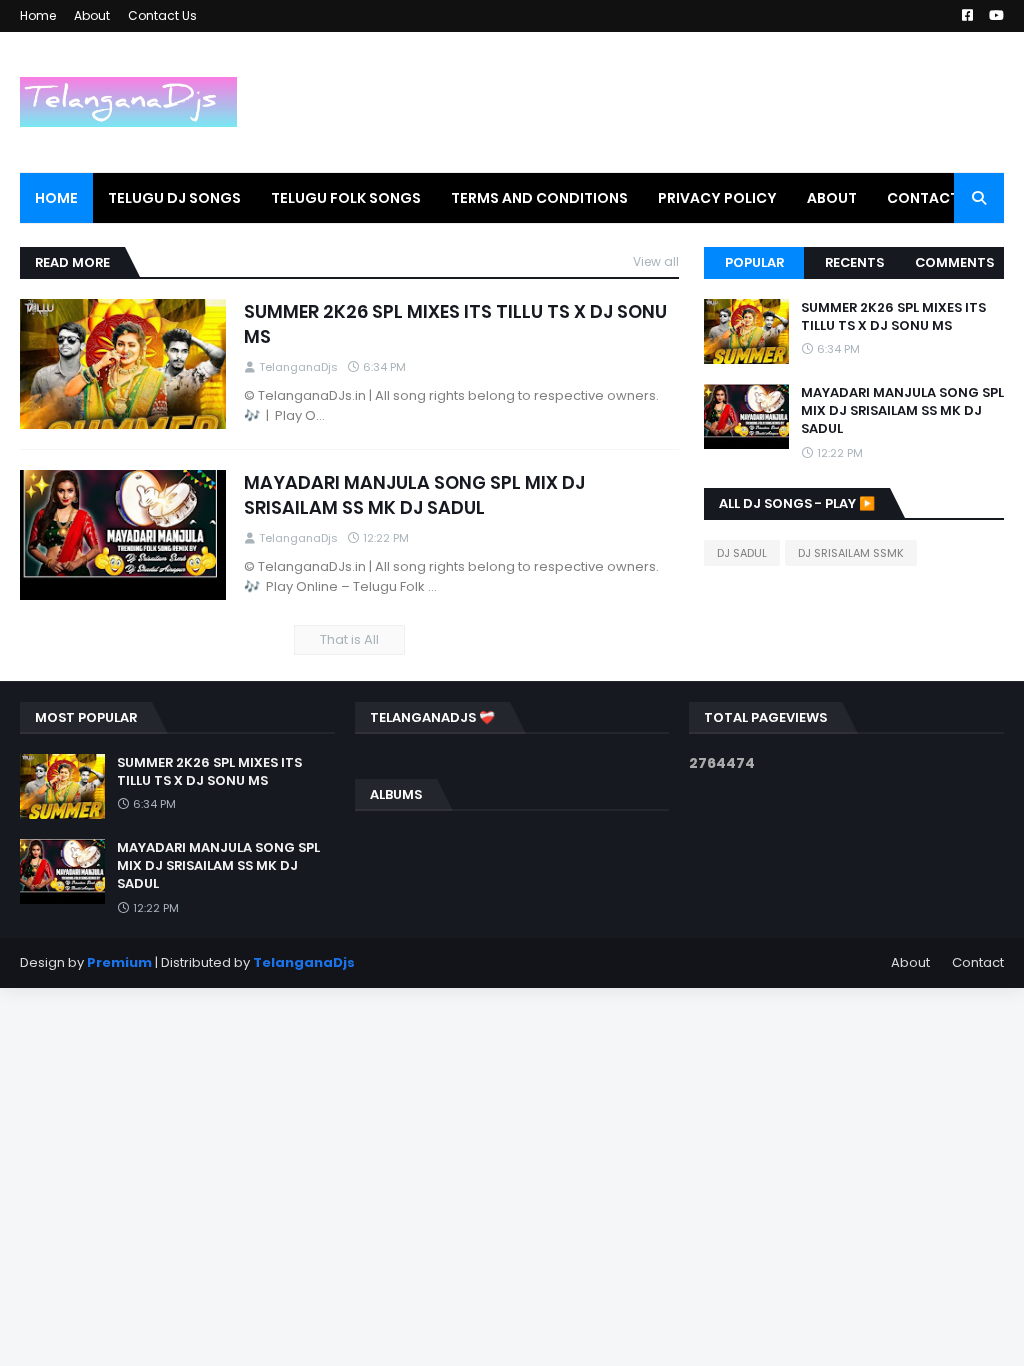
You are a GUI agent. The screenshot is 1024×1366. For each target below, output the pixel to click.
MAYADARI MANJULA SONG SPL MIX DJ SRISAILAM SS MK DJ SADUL (414, 495)
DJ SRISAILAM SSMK (851, 553)
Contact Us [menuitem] (934, 198)
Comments (954, 262)
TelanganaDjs (304, 962)
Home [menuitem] (56, 198)
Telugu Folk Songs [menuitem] (346, 198)
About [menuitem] (832, 198)
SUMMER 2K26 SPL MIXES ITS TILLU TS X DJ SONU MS (455, 324)
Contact (978, 962)
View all (656, 261)
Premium (119, 962)
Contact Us (162, 15)
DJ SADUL (742, 553)
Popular (754, 262)
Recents (854, 262)
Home (38, 15)
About (92, 15)
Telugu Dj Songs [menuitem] (174, 198)
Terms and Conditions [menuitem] (539, 198)
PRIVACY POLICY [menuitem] (717, 198)
